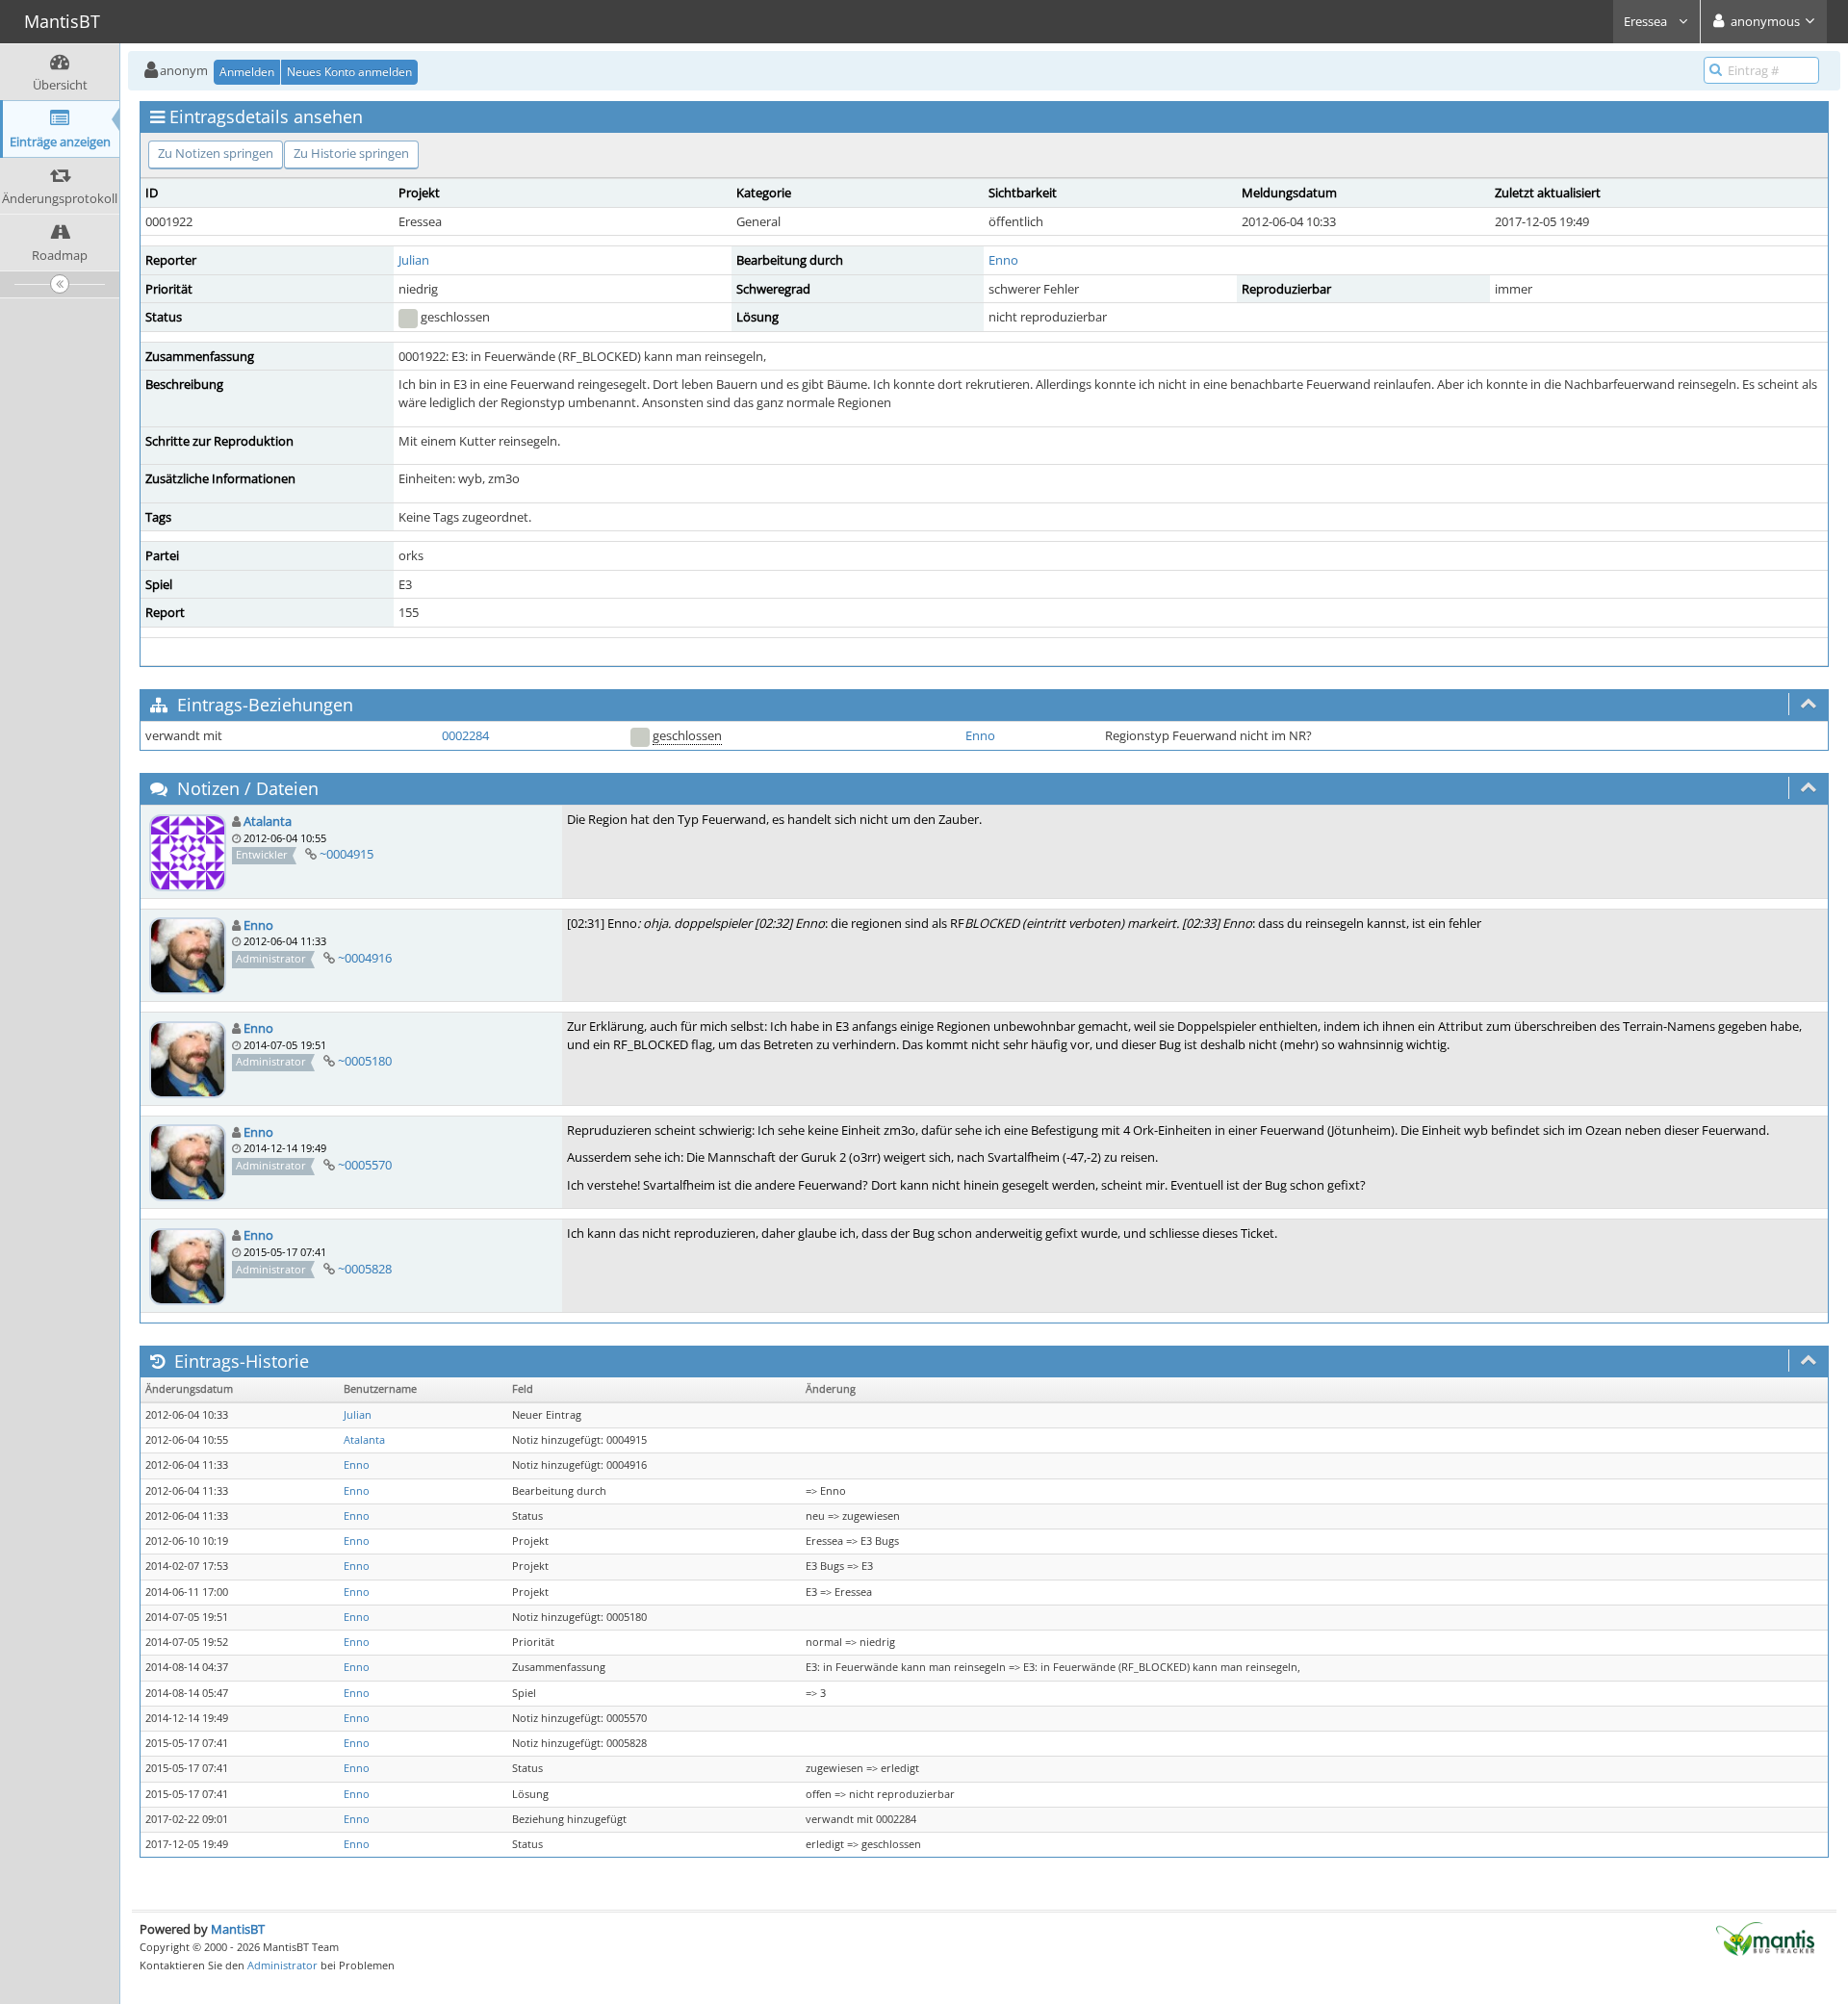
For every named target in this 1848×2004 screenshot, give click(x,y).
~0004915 (346, 854)
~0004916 (365, 958)
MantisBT (238, 1929)
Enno (1003, 260)
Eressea (1647, 21)
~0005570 (365, 1165)
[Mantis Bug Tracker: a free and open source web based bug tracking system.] (1765, 1938)
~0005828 (365, 1269)
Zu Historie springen (351, 153)
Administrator (282, 1965)
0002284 (465, 735)
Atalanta (268, 821)
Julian (414, 260)
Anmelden (247, 72)
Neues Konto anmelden (349, 72)
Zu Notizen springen (216, 153)
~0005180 (365, 1061)
